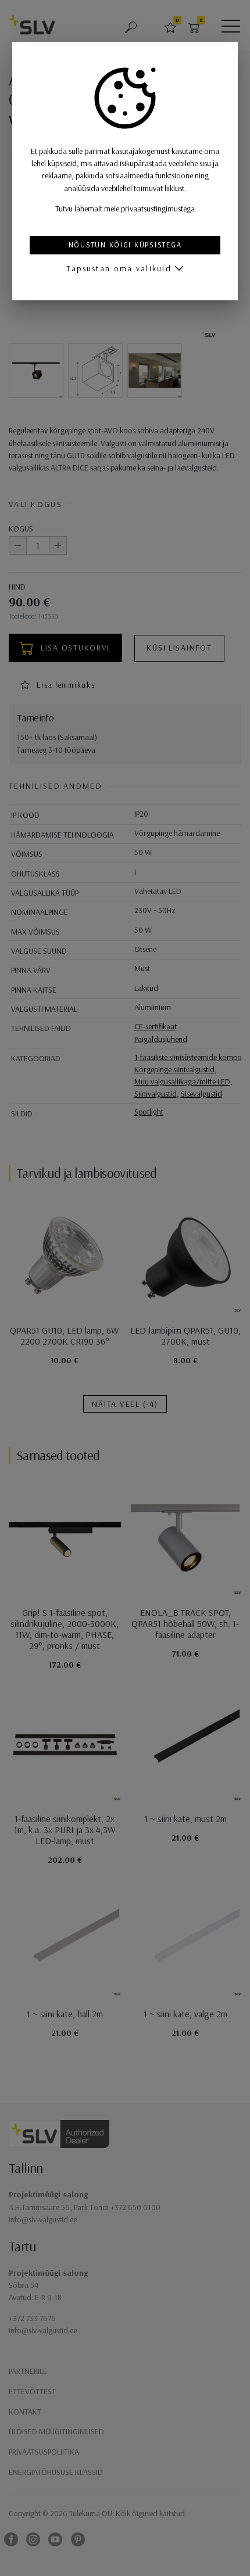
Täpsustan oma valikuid (119, 268)
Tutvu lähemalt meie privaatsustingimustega (125, 209)
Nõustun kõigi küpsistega (125, 245)
